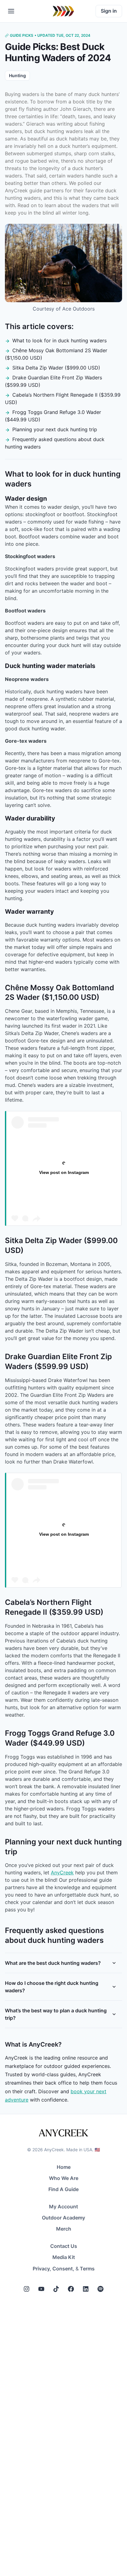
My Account (63, 2207)
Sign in (109, 11)
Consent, (63, 2269)
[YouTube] (41, 2289)
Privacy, (42, 2269)
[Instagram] (27, 2289)
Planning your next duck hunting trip (55, 429)
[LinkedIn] (86, 2289)
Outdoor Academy (63, 2218)
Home (64, 2167)
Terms (87, 2269)
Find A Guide (63, 2189)
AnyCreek (62, 1873)
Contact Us (64, 2246)
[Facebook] (71, 2289)
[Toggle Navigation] (11, 11)
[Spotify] (100, 2289)
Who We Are (64, 2178)
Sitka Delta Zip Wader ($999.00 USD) (56, 368)
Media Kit (64, 2257)
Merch (64, 2229)
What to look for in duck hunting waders (59, 340)
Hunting (17, 75)
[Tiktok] (56, 2289)
